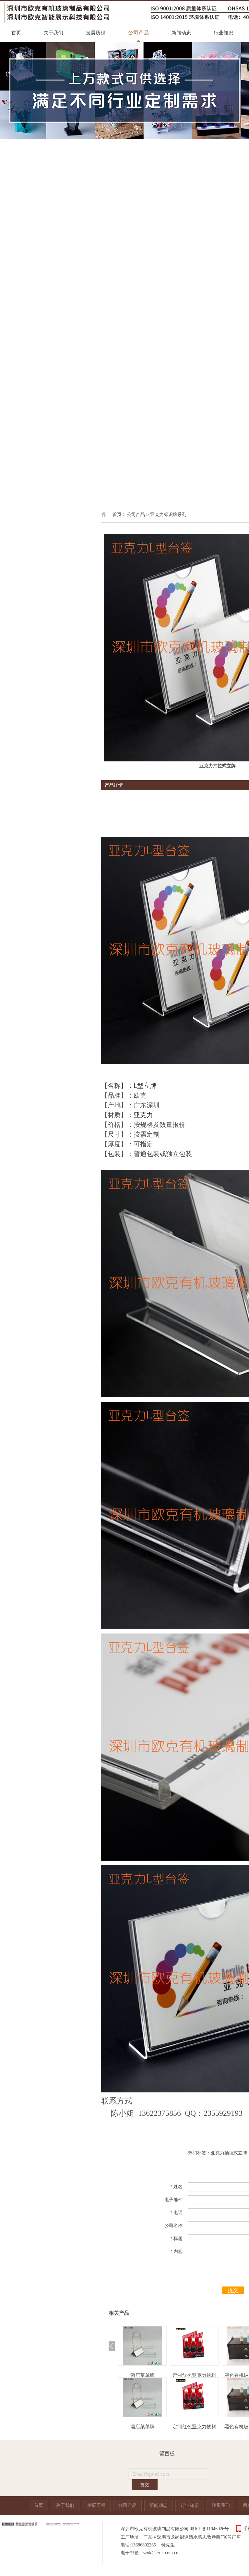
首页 (16, 33)
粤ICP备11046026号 (209, 2529)
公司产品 (138, 33)
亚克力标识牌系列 (168, 515)
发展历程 (96, 33)
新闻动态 (181, 33)
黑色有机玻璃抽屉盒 (194, 2375)
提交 (233, 2290)
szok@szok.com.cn (161, 2553)
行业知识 (223, 33)
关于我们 (53, 33)
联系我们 (221, 2505)
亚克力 (143, 1115)
